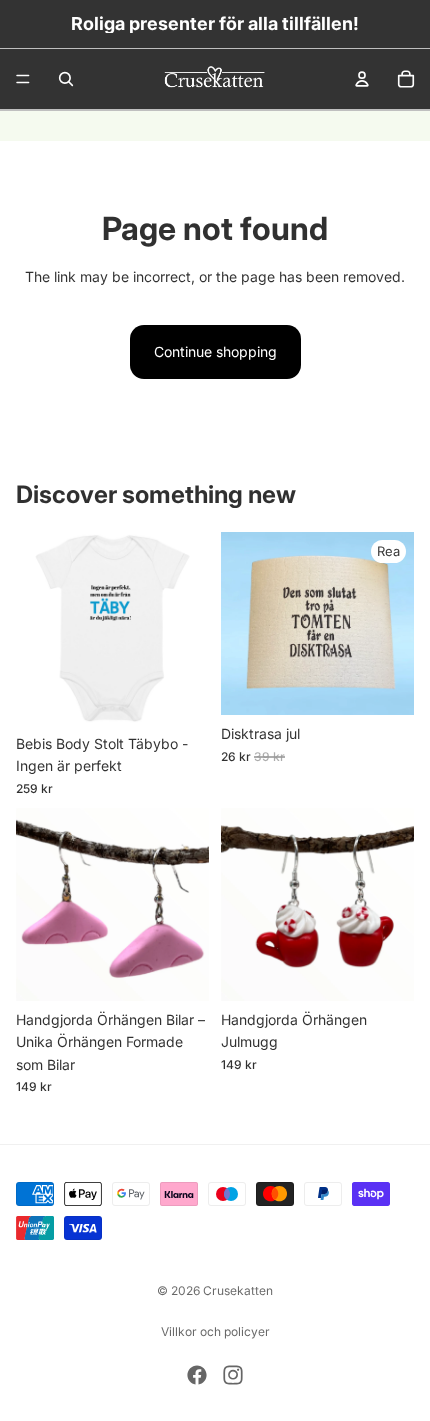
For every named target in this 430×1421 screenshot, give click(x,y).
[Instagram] (233, 1375)
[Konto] (362, 79)
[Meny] (23, 79)
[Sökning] (66, 79)
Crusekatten (238, 1290)
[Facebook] (197, 1375)
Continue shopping (215, 351)
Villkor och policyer (215, 1331)
